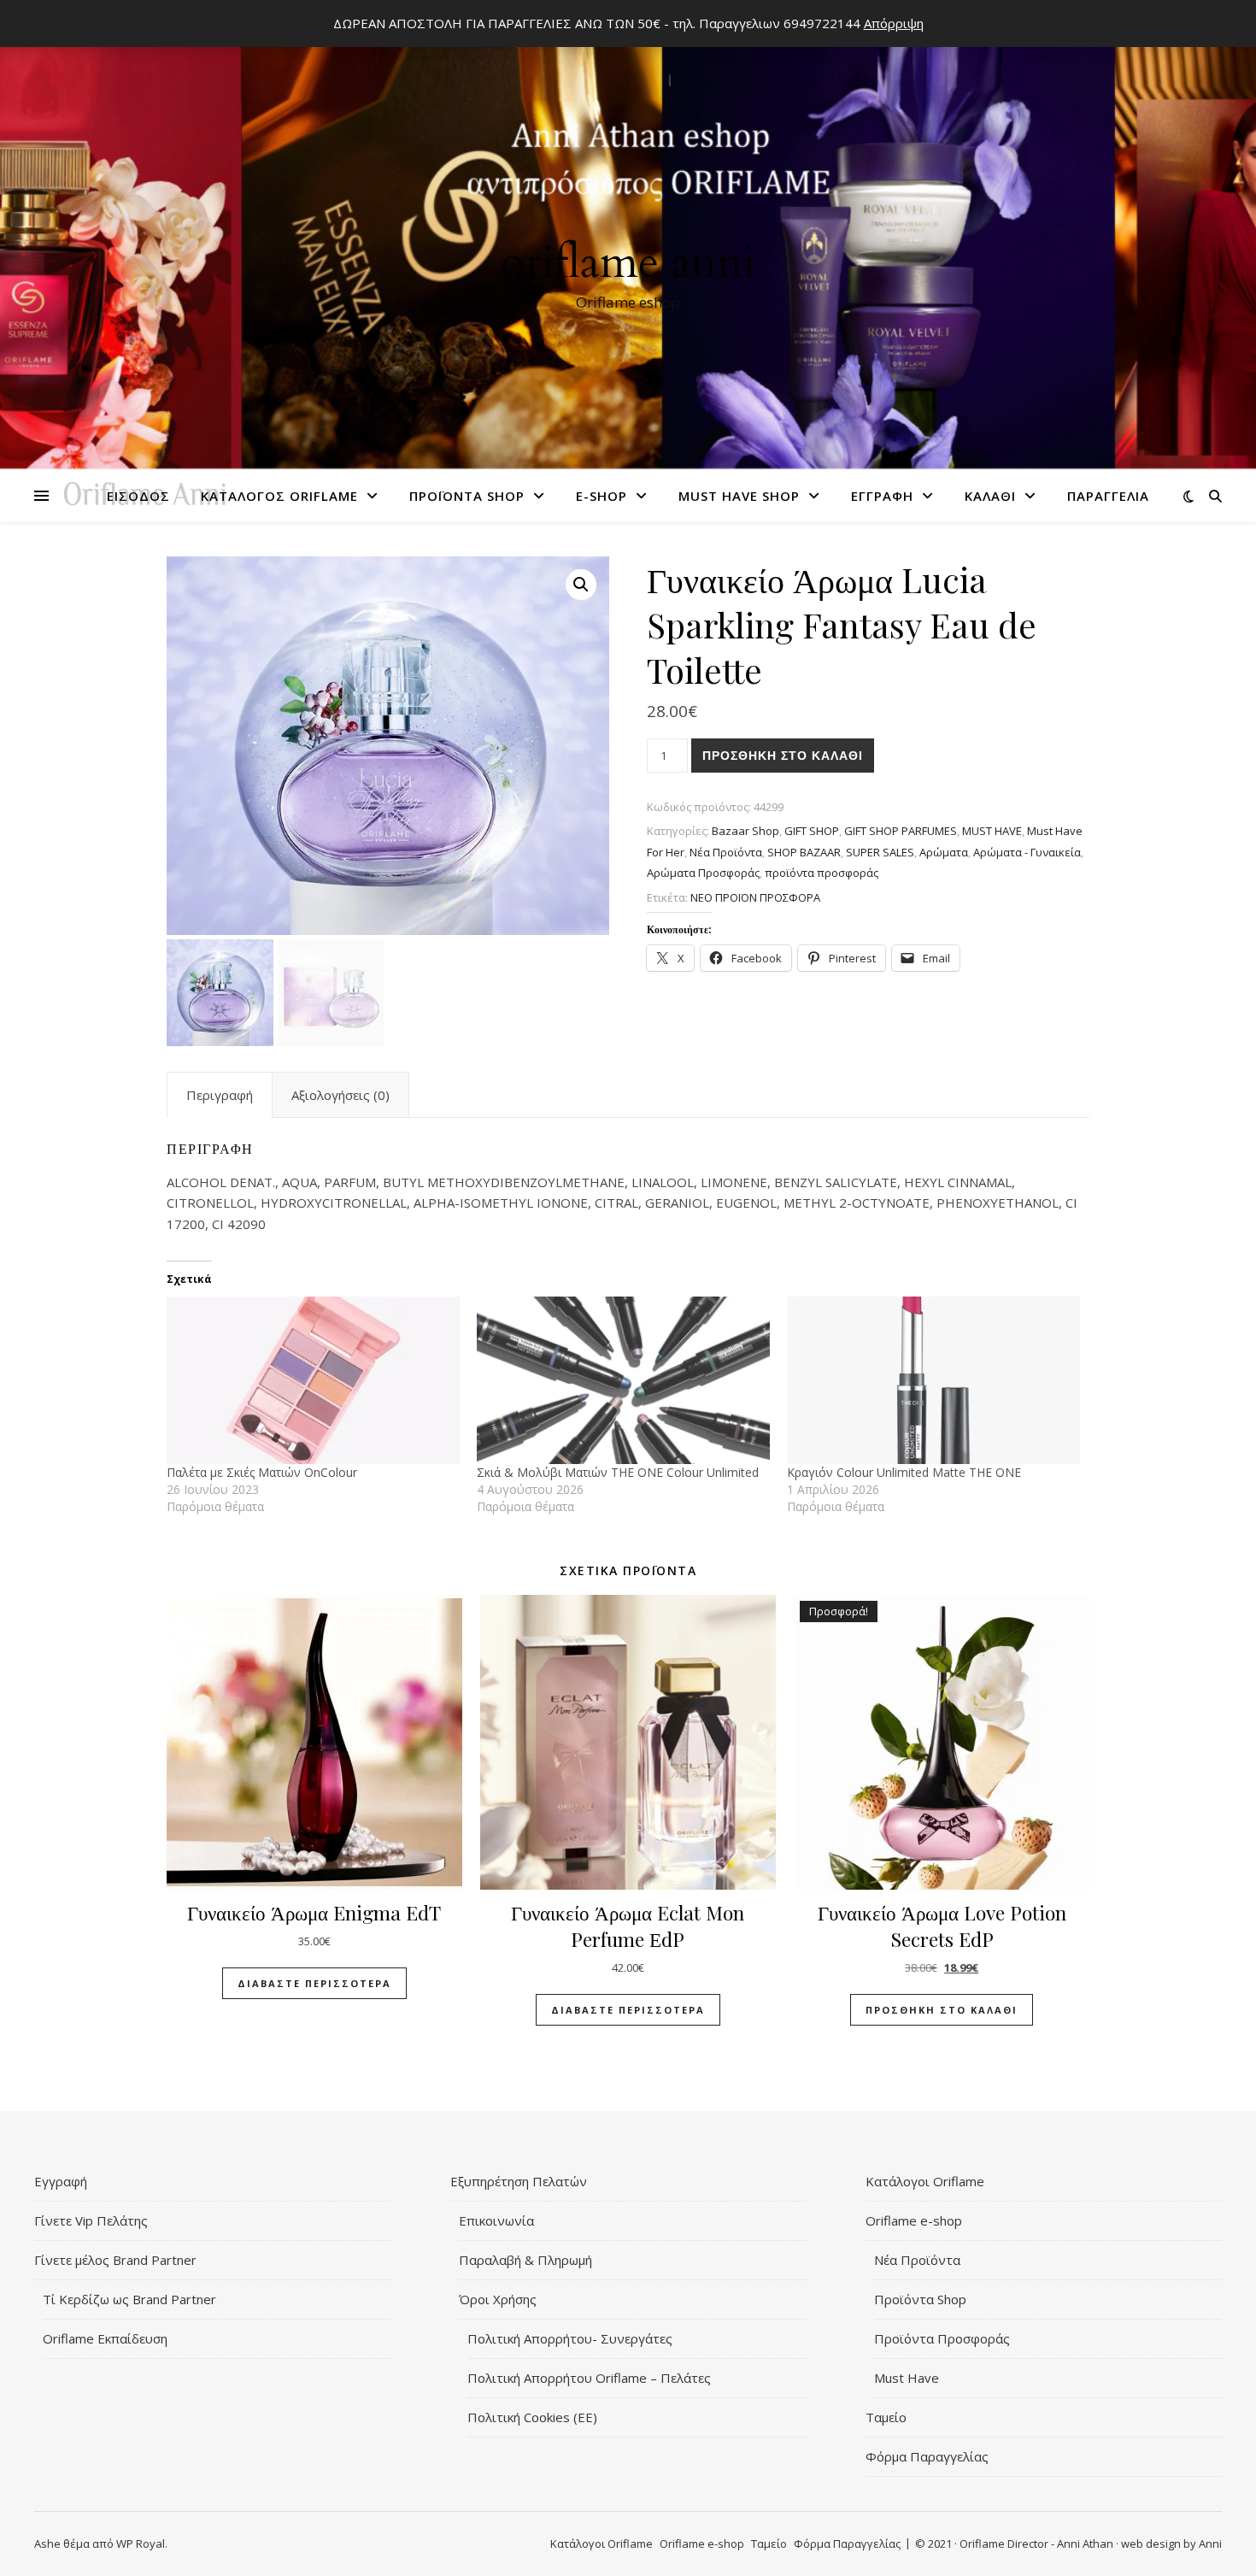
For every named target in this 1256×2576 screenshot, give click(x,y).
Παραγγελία (1108, 496)
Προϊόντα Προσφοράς (942, 2338)
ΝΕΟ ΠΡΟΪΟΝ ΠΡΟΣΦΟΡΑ (755, 897)
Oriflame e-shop (914, 2220)
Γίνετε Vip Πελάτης (91, 2220)
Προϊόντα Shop (467, 496)
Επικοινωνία (496, 2220)
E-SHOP (602, 496)
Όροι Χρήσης (498, 2299)
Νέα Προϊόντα (917, 2260)
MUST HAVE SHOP (739, 496)
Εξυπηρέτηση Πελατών (519, 2181)
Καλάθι (990, 496)
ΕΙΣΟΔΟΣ (138, 496)
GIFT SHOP (812, 831)
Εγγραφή (882, 496)
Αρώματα (944, 852)
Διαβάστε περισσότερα (314, 1983)
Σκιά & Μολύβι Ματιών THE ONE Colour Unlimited (618, 1472)
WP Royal (141, 2544)
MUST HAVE (992, 831)
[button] (581, 585)
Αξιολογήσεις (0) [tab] (340, 1095)
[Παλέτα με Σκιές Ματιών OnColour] (313, 1380)
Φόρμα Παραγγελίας (927, 2456)
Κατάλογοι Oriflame (925, 2181)
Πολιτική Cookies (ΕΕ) (532, 2417)
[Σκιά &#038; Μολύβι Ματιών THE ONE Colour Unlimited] (623, 1380)
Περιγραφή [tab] (220, 1095)
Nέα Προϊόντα (726, 852)
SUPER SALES (880, 852)
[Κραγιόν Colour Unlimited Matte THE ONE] (933, 1380)
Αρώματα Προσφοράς (703, 873)
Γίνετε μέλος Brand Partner (115, 2260)
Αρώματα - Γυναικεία (1027, 852)
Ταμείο (886, 2417)
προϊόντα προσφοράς (822, 873)
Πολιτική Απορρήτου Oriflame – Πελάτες (589, 2378)
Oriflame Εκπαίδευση (105, 2338)
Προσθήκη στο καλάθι (783, 756)
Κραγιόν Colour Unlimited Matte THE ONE (904, 1472)
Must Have (907, 2378)
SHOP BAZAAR (804, 852)
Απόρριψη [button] (894, 23)
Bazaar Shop (745, 831)
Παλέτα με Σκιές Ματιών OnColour (262, 1472)
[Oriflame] (628, 241)
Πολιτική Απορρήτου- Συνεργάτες (570, 2338)
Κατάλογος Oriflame (279, 496)
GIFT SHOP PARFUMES (901, 831)
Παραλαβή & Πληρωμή (525, 2260)
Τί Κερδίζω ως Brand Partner (129, 2299)
